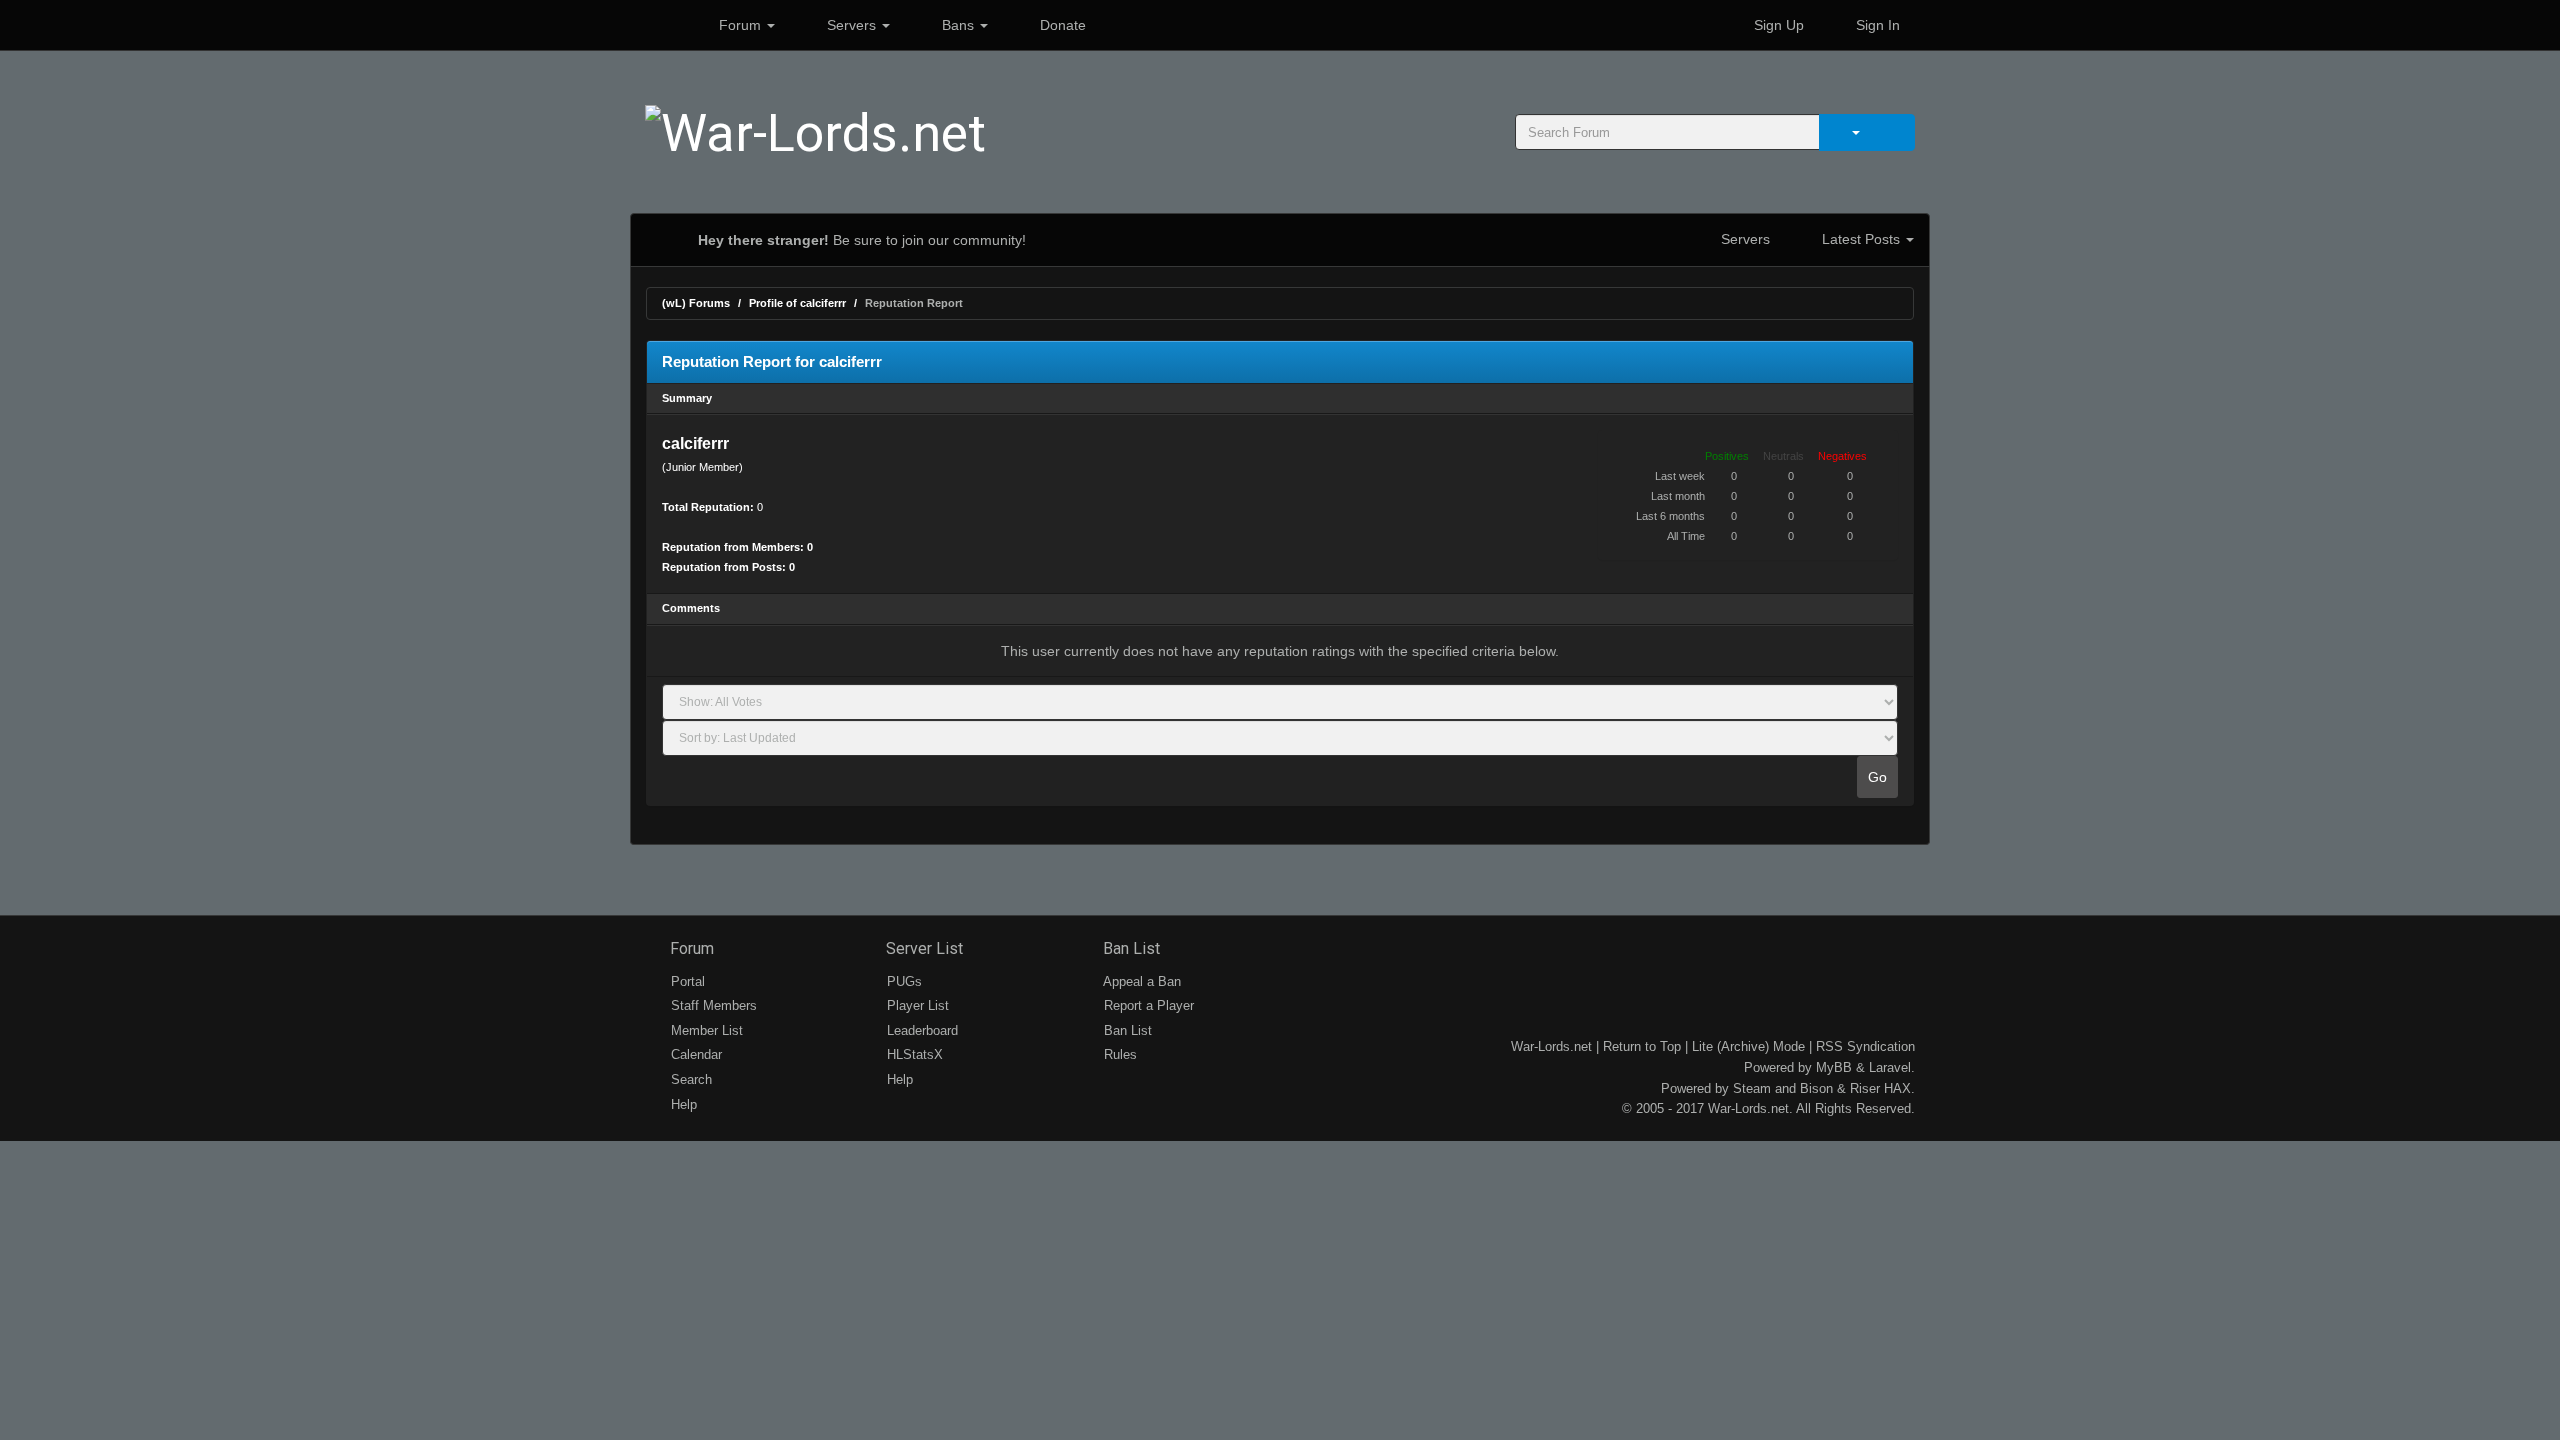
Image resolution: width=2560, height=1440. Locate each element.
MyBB (1834, 1067)
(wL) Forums (696, 303)
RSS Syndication (1865, 1046)
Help (682, 1104)
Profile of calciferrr (797, 303)
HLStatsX (913, 1054)
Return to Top (1642, 1046)
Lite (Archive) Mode (1748, 1046)
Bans (958, 25)
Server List (922, 948)
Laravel (1890, 1067)
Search (689, 1079)
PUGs (902, 981)
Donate (1061, 25)
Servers (851, 25)
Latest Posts (1861, 239)
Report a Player (1147, 1005)
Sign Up (1777, 25)
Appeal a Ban (1140, 981)
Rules (1118, 1054)
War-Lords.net (1551, 1046)
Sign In (1876, 25)
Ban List (1129, 948)
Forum (740, 25)
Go (1877, 777)
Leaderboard (920, 1030)
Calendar (694, 1054)
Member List (705, 1030)
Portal (686, 981)
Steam (1752, 1088)
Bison (1816, 1088)
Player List (916, 1005)
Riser (1865, 1088)
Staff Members (712, 1005)
